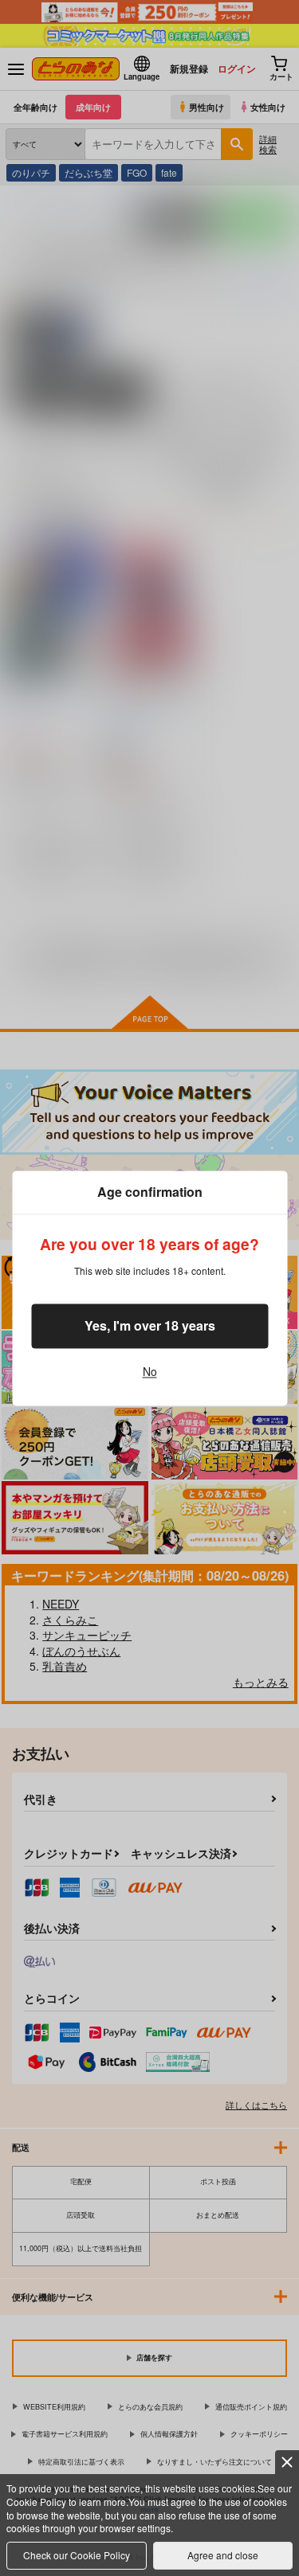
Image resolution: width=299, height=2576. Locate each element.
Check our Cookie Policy (77, 2555)
